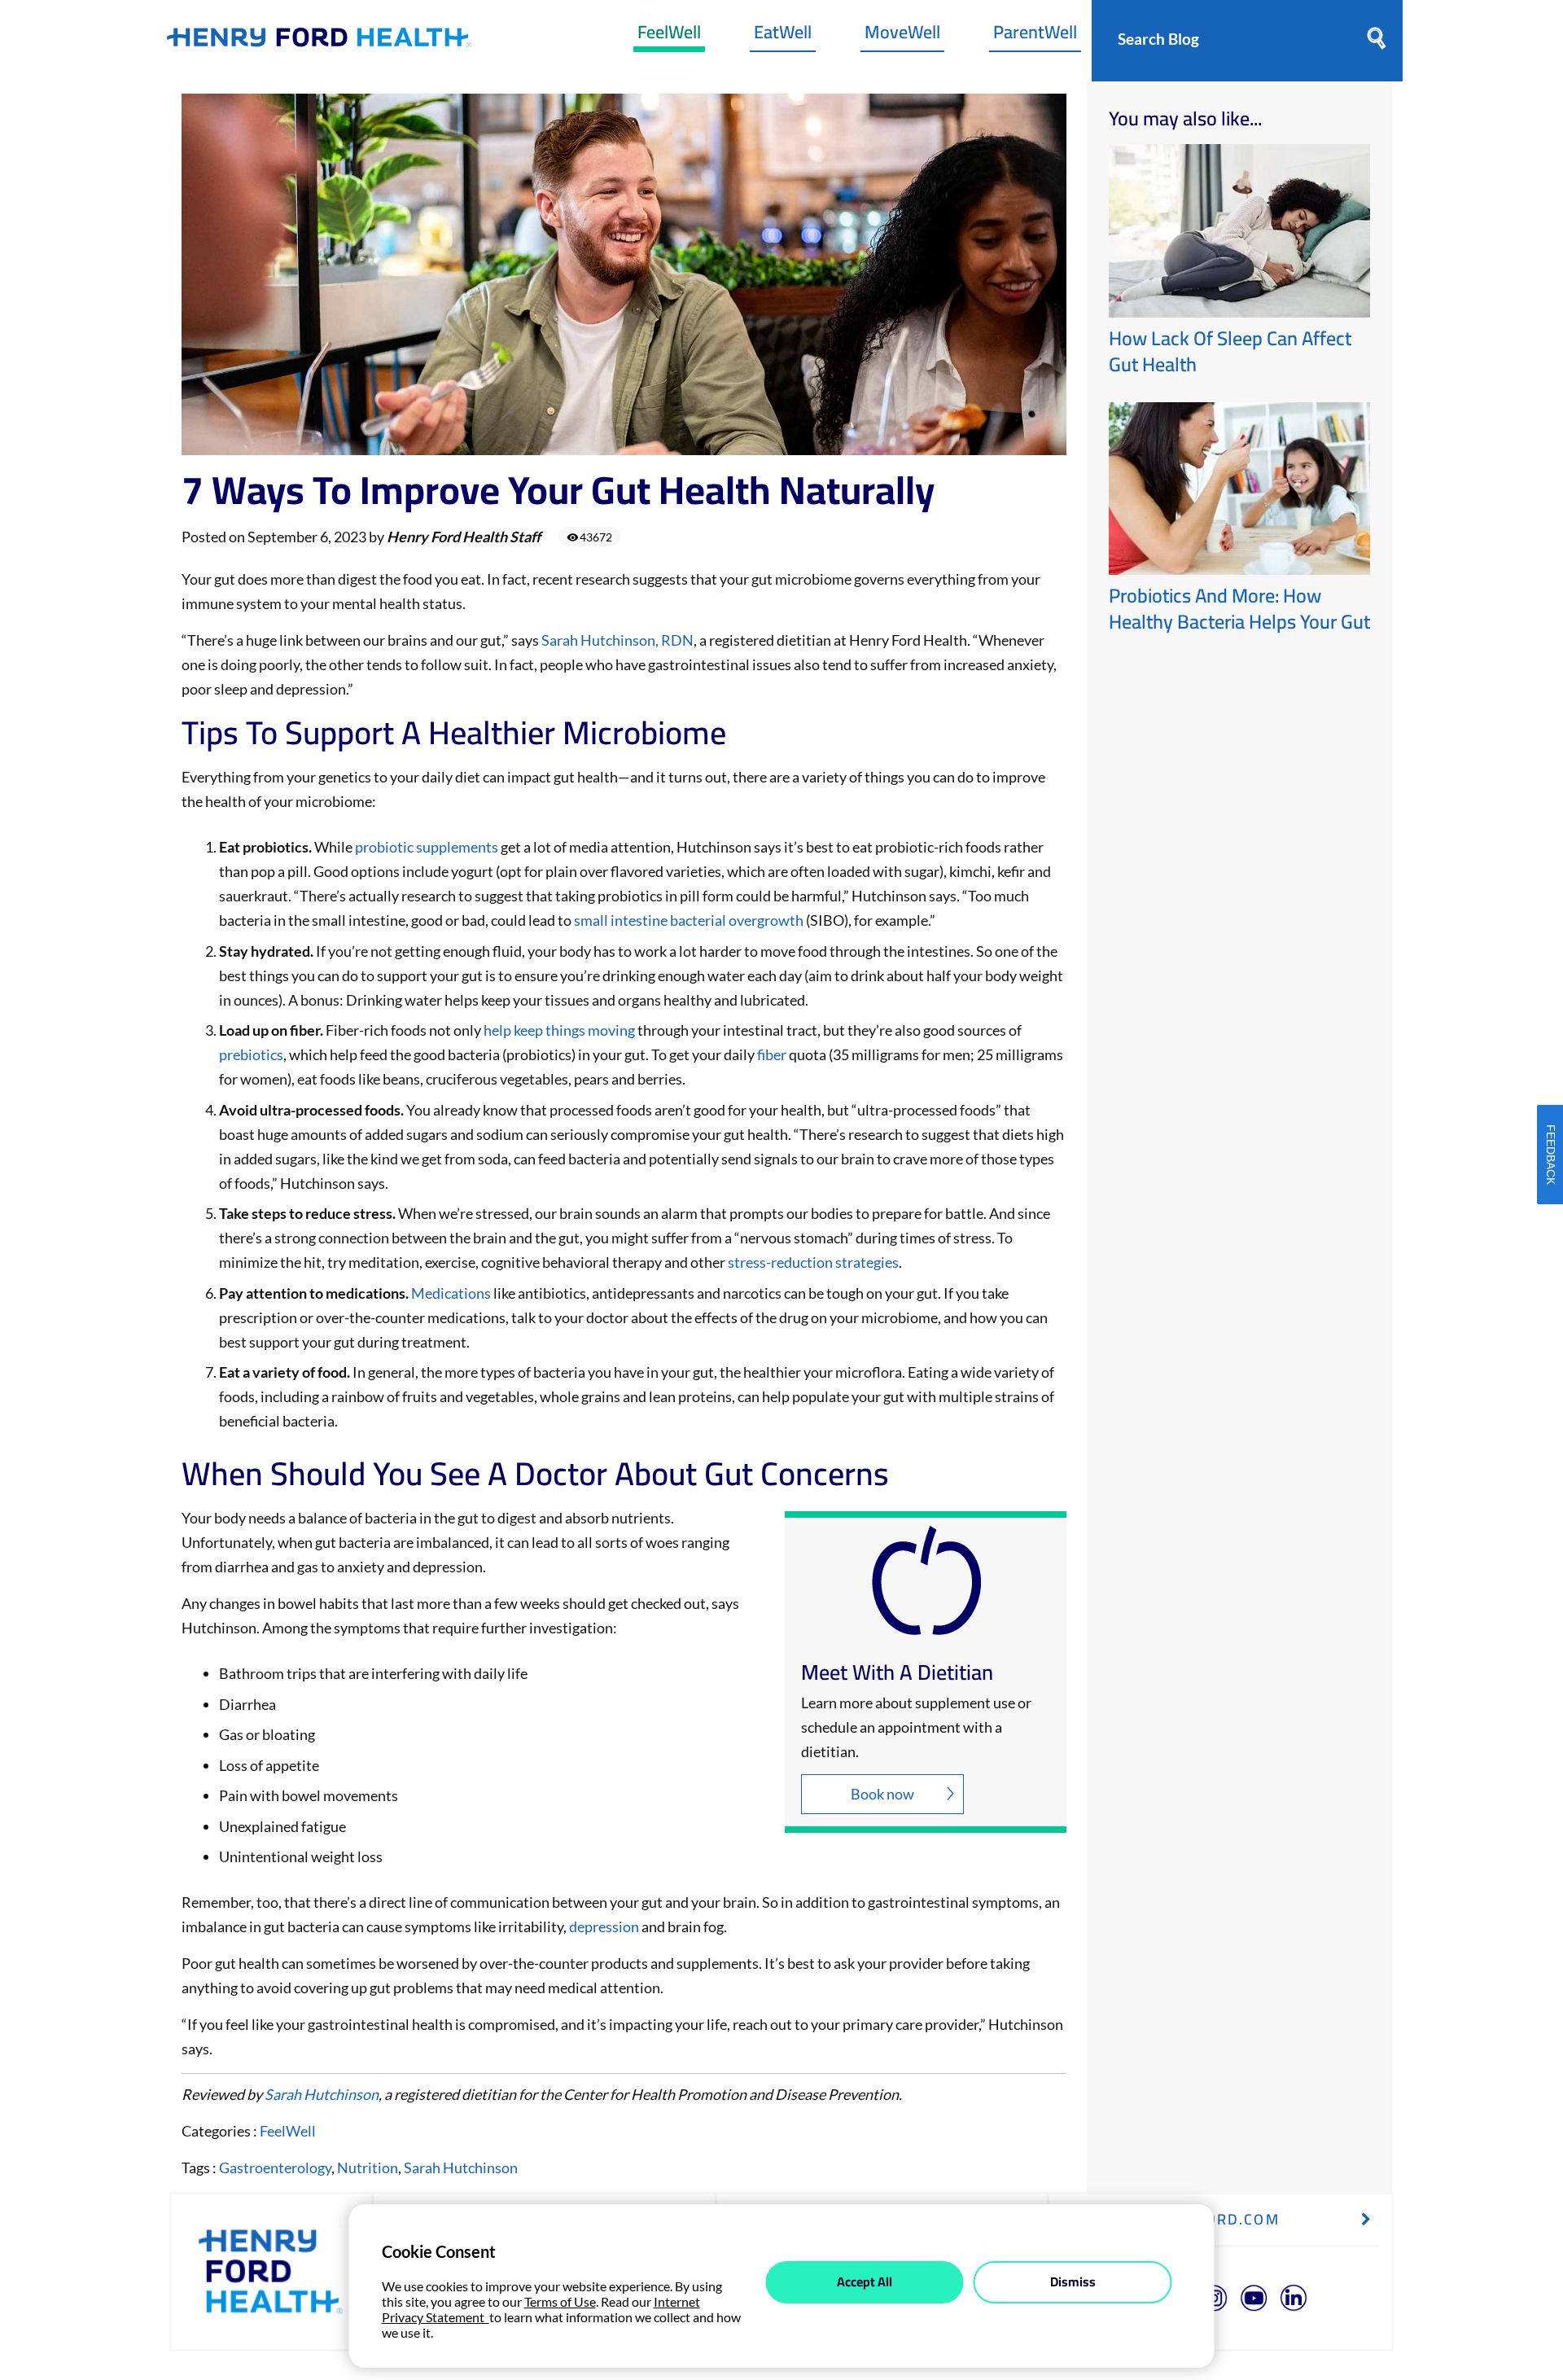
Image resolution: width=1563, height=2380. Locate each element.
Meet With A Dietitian (897, 1672)
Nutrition (368, 2167)
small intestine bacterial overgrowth (687, 920)
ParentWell (1035, 36)
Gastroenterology (275, 2167)
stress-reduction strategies (813, 1262)
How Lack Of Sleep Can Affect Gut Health (1230, 351)
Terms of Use (560, 2301)
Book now (882, 1794)
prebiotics (251, 1054)
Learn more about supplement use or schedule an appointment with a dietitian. (916, 1727)
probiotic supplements (427, 847)
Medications (451, 1293)
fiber (772, 1054)
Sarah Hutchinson (322, 2094)
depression (604, 1926)
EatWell (783, 36)
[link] (319, 41)
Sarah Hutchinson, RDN (617, 640)
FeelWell (669, 36)
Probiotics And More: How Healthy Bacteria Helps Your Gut (1239, 609)
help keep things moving (559, 1030)
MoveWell (902, 36)
